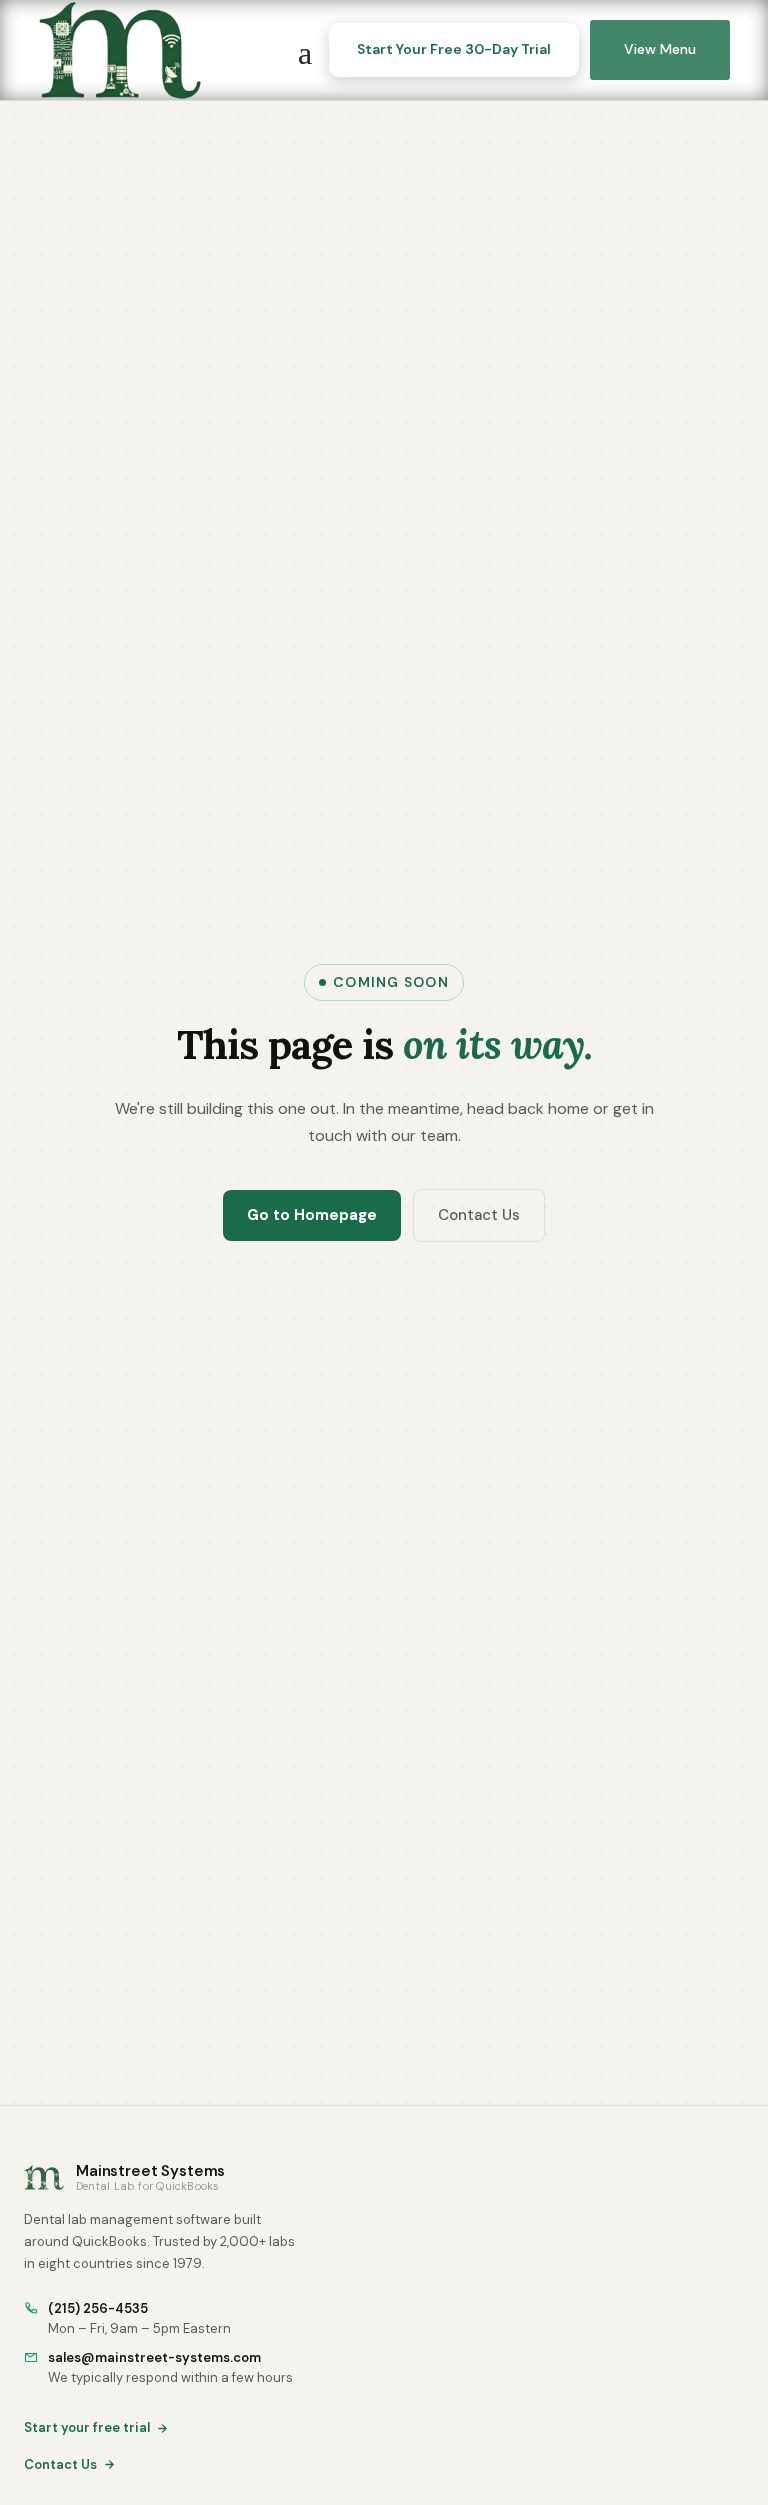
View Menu (660, 49)
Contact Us (479, 1215)
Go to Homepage (312, 1215)
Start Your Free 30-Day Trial (454, 49)
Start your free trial (87, 2427)
